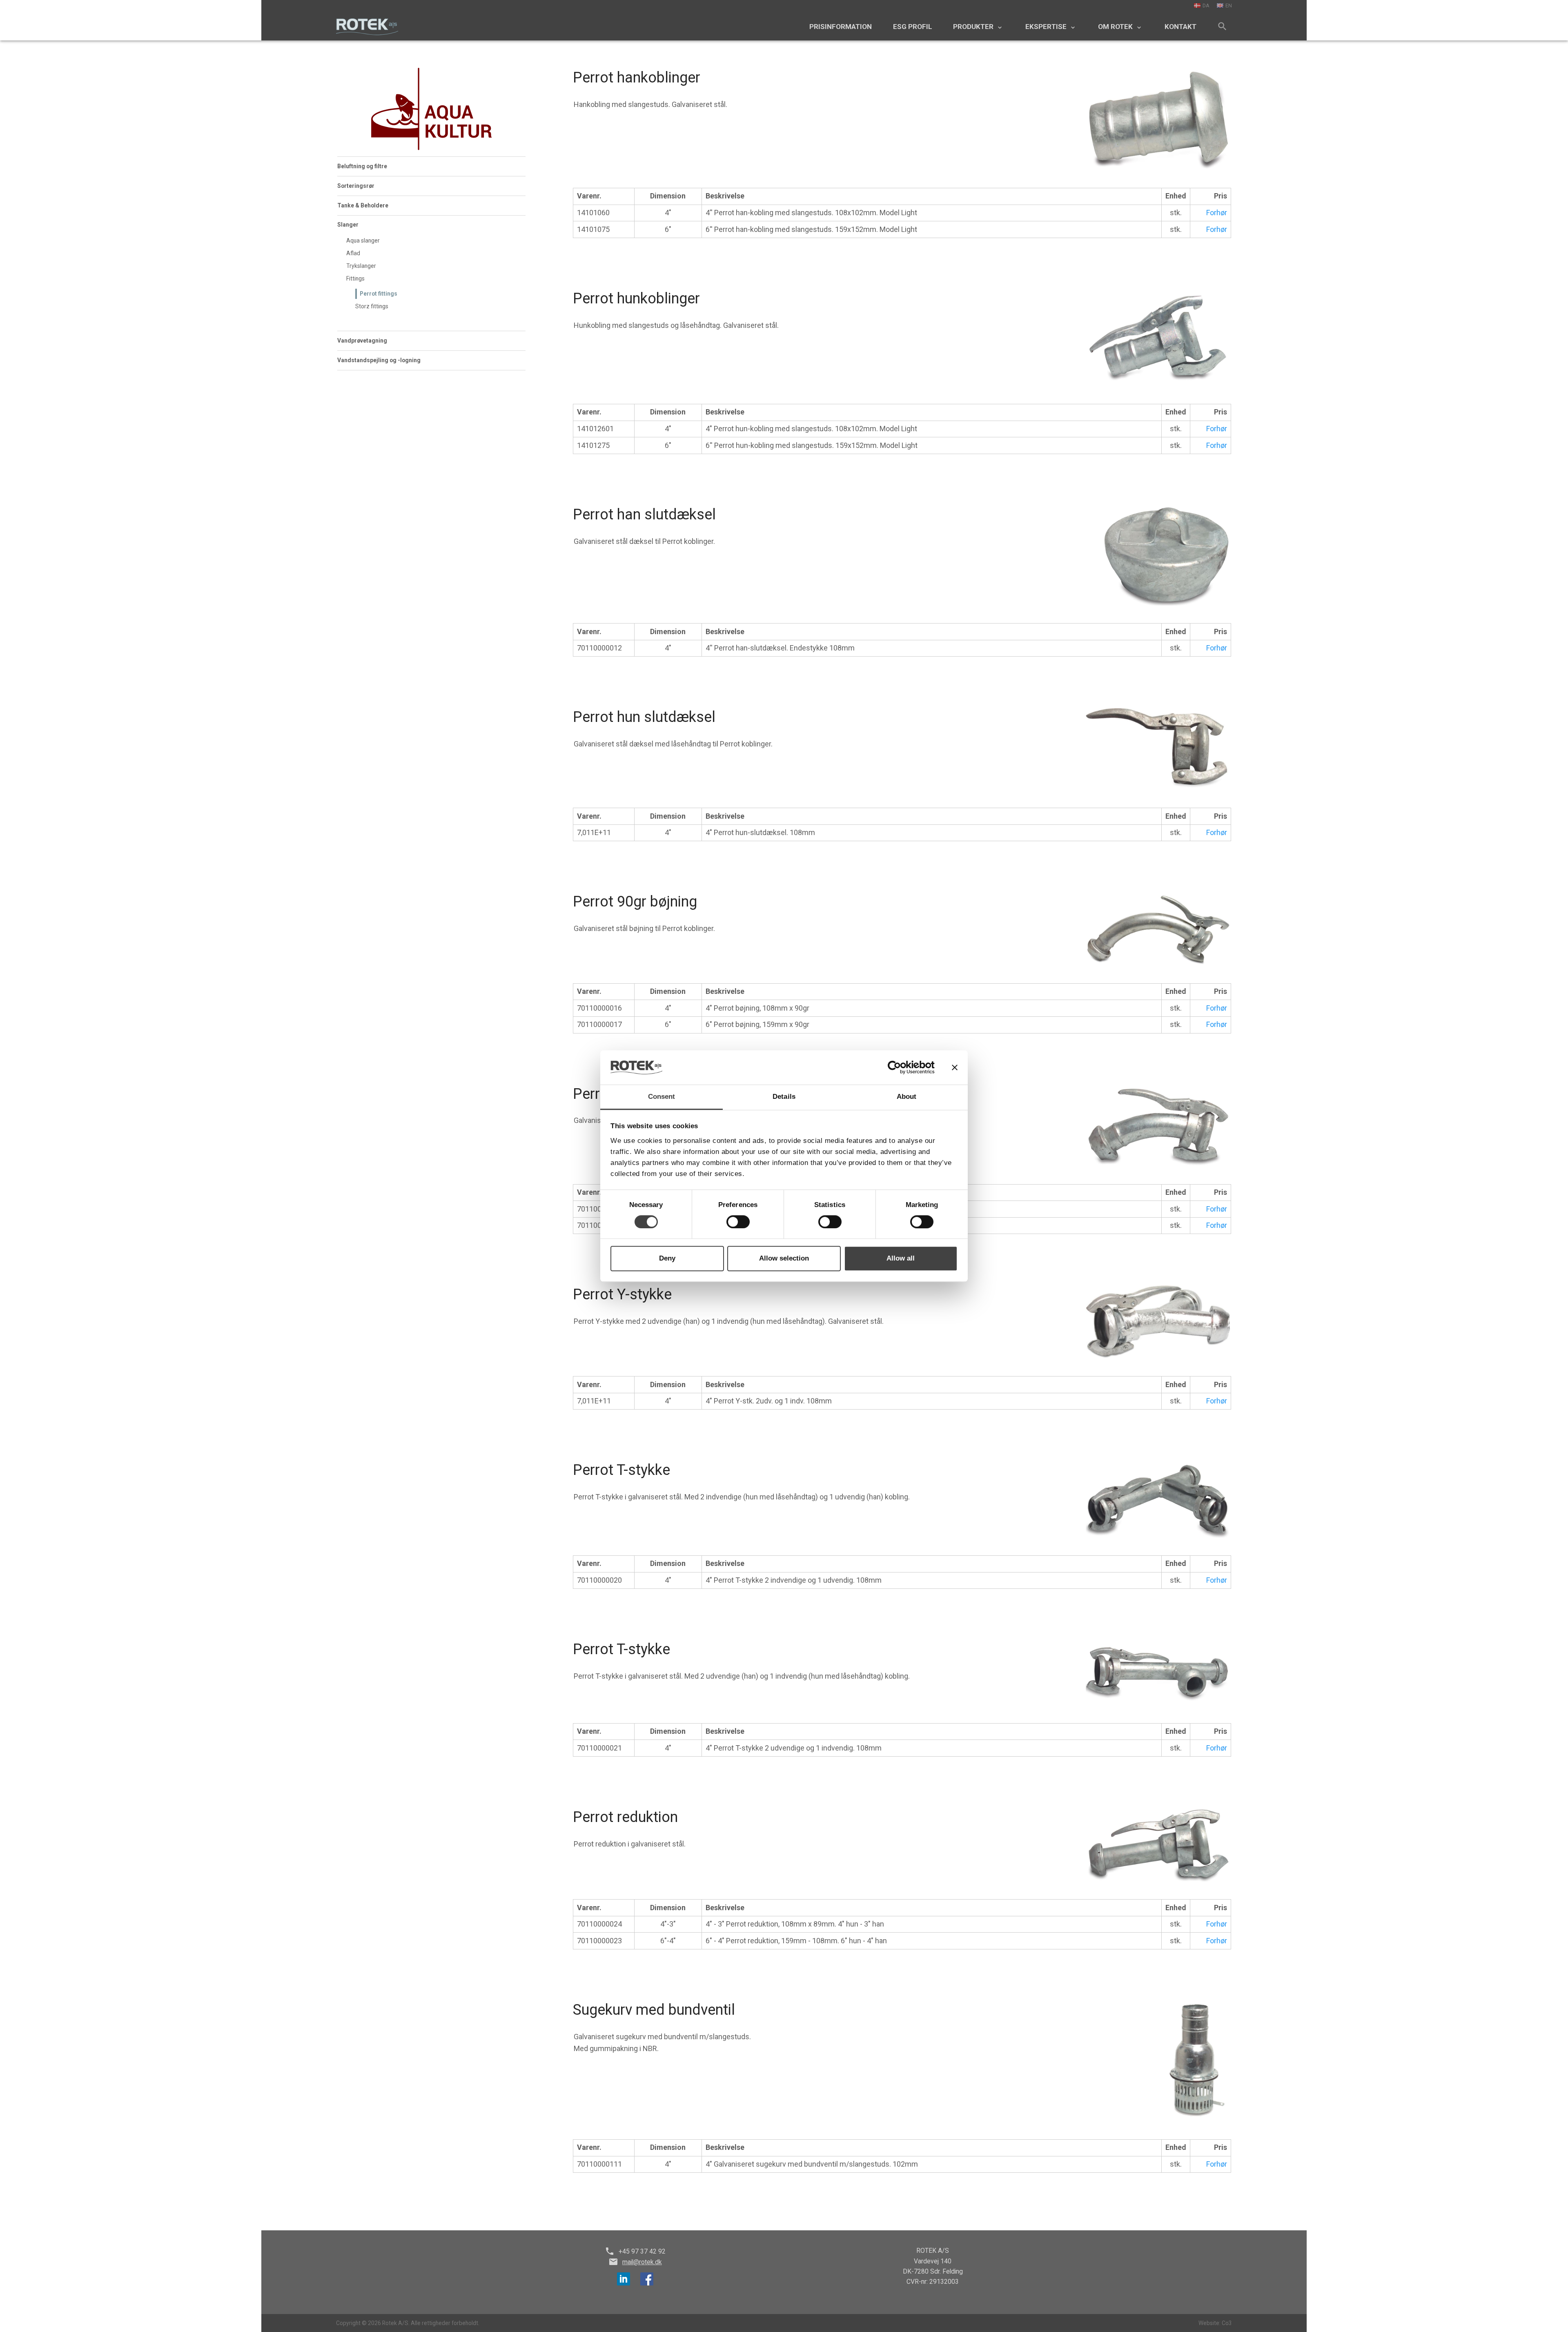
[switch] (738, 1222)
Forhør (1217, 213)
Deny (667, 1258)
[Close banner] (955, 1067)
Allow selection (784, 1258)
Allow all (901, 1258)
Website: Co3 (1215, 2323)
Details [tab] (784, 1097)
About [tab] (907, 1097)
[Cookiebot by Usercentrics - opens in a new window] (899, 1067)
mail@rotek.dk (642, 2262)
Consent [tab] (662, 1097)
